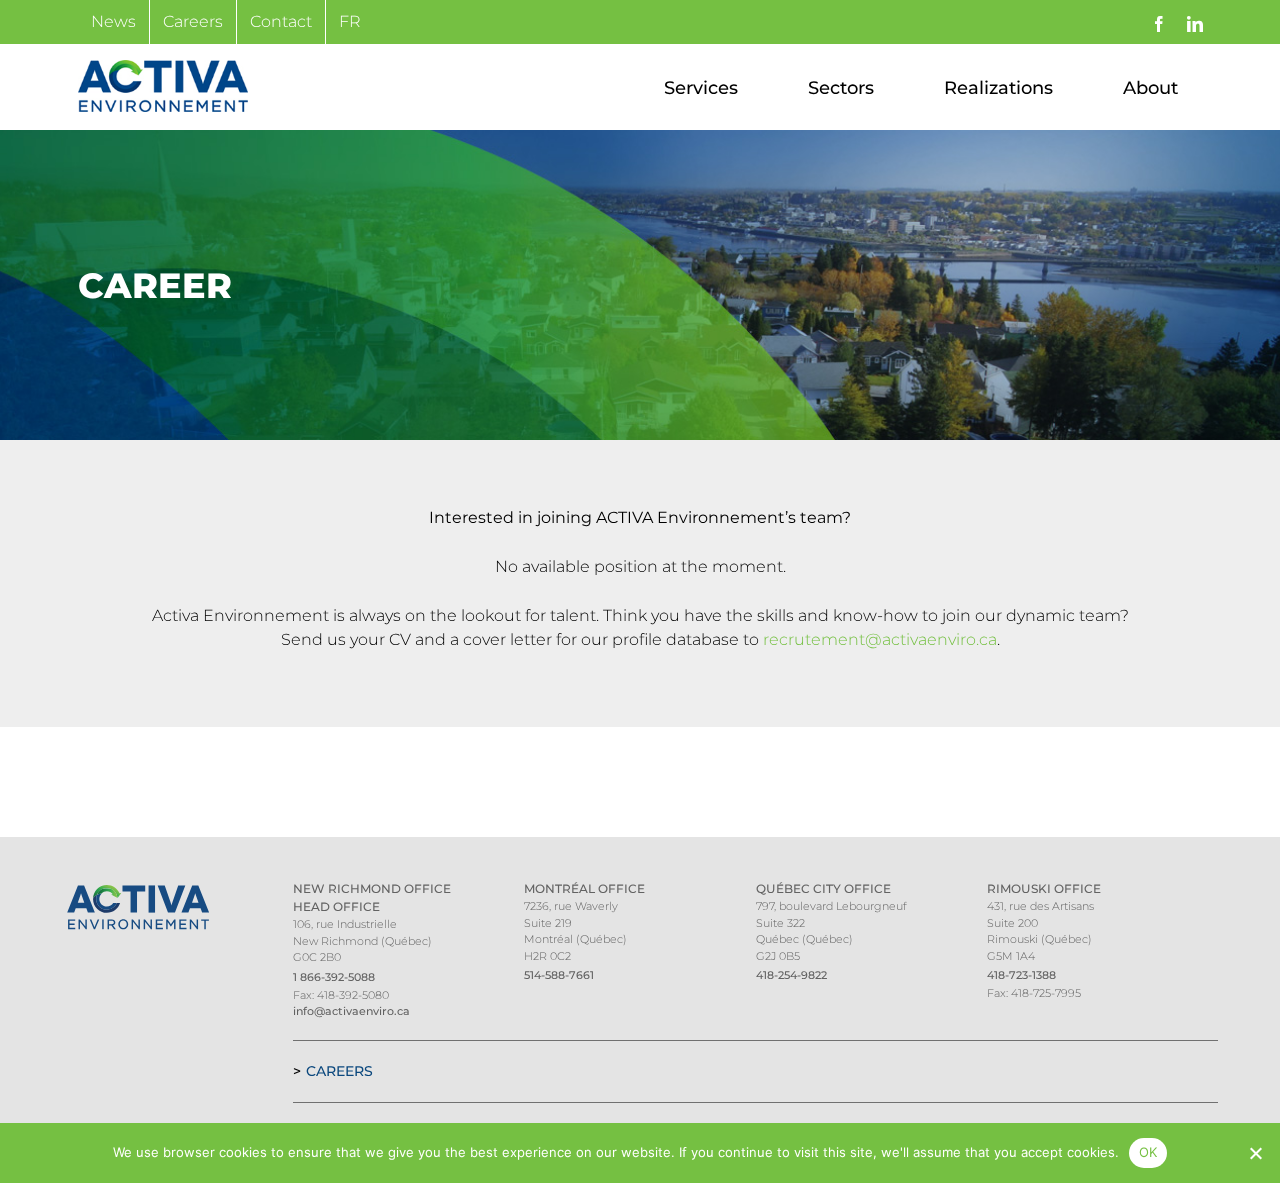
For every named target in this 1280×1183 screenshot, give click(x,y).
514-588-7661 (559, 975)
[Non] (1255, 1153)
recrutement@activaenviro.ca (880, 639)
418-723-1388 (1021, 975)
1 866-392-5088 (334, 977)
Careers (339, 1071)
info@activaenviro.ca (351, 1011)
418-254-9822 (791, 975)
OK (1148, 1152)
